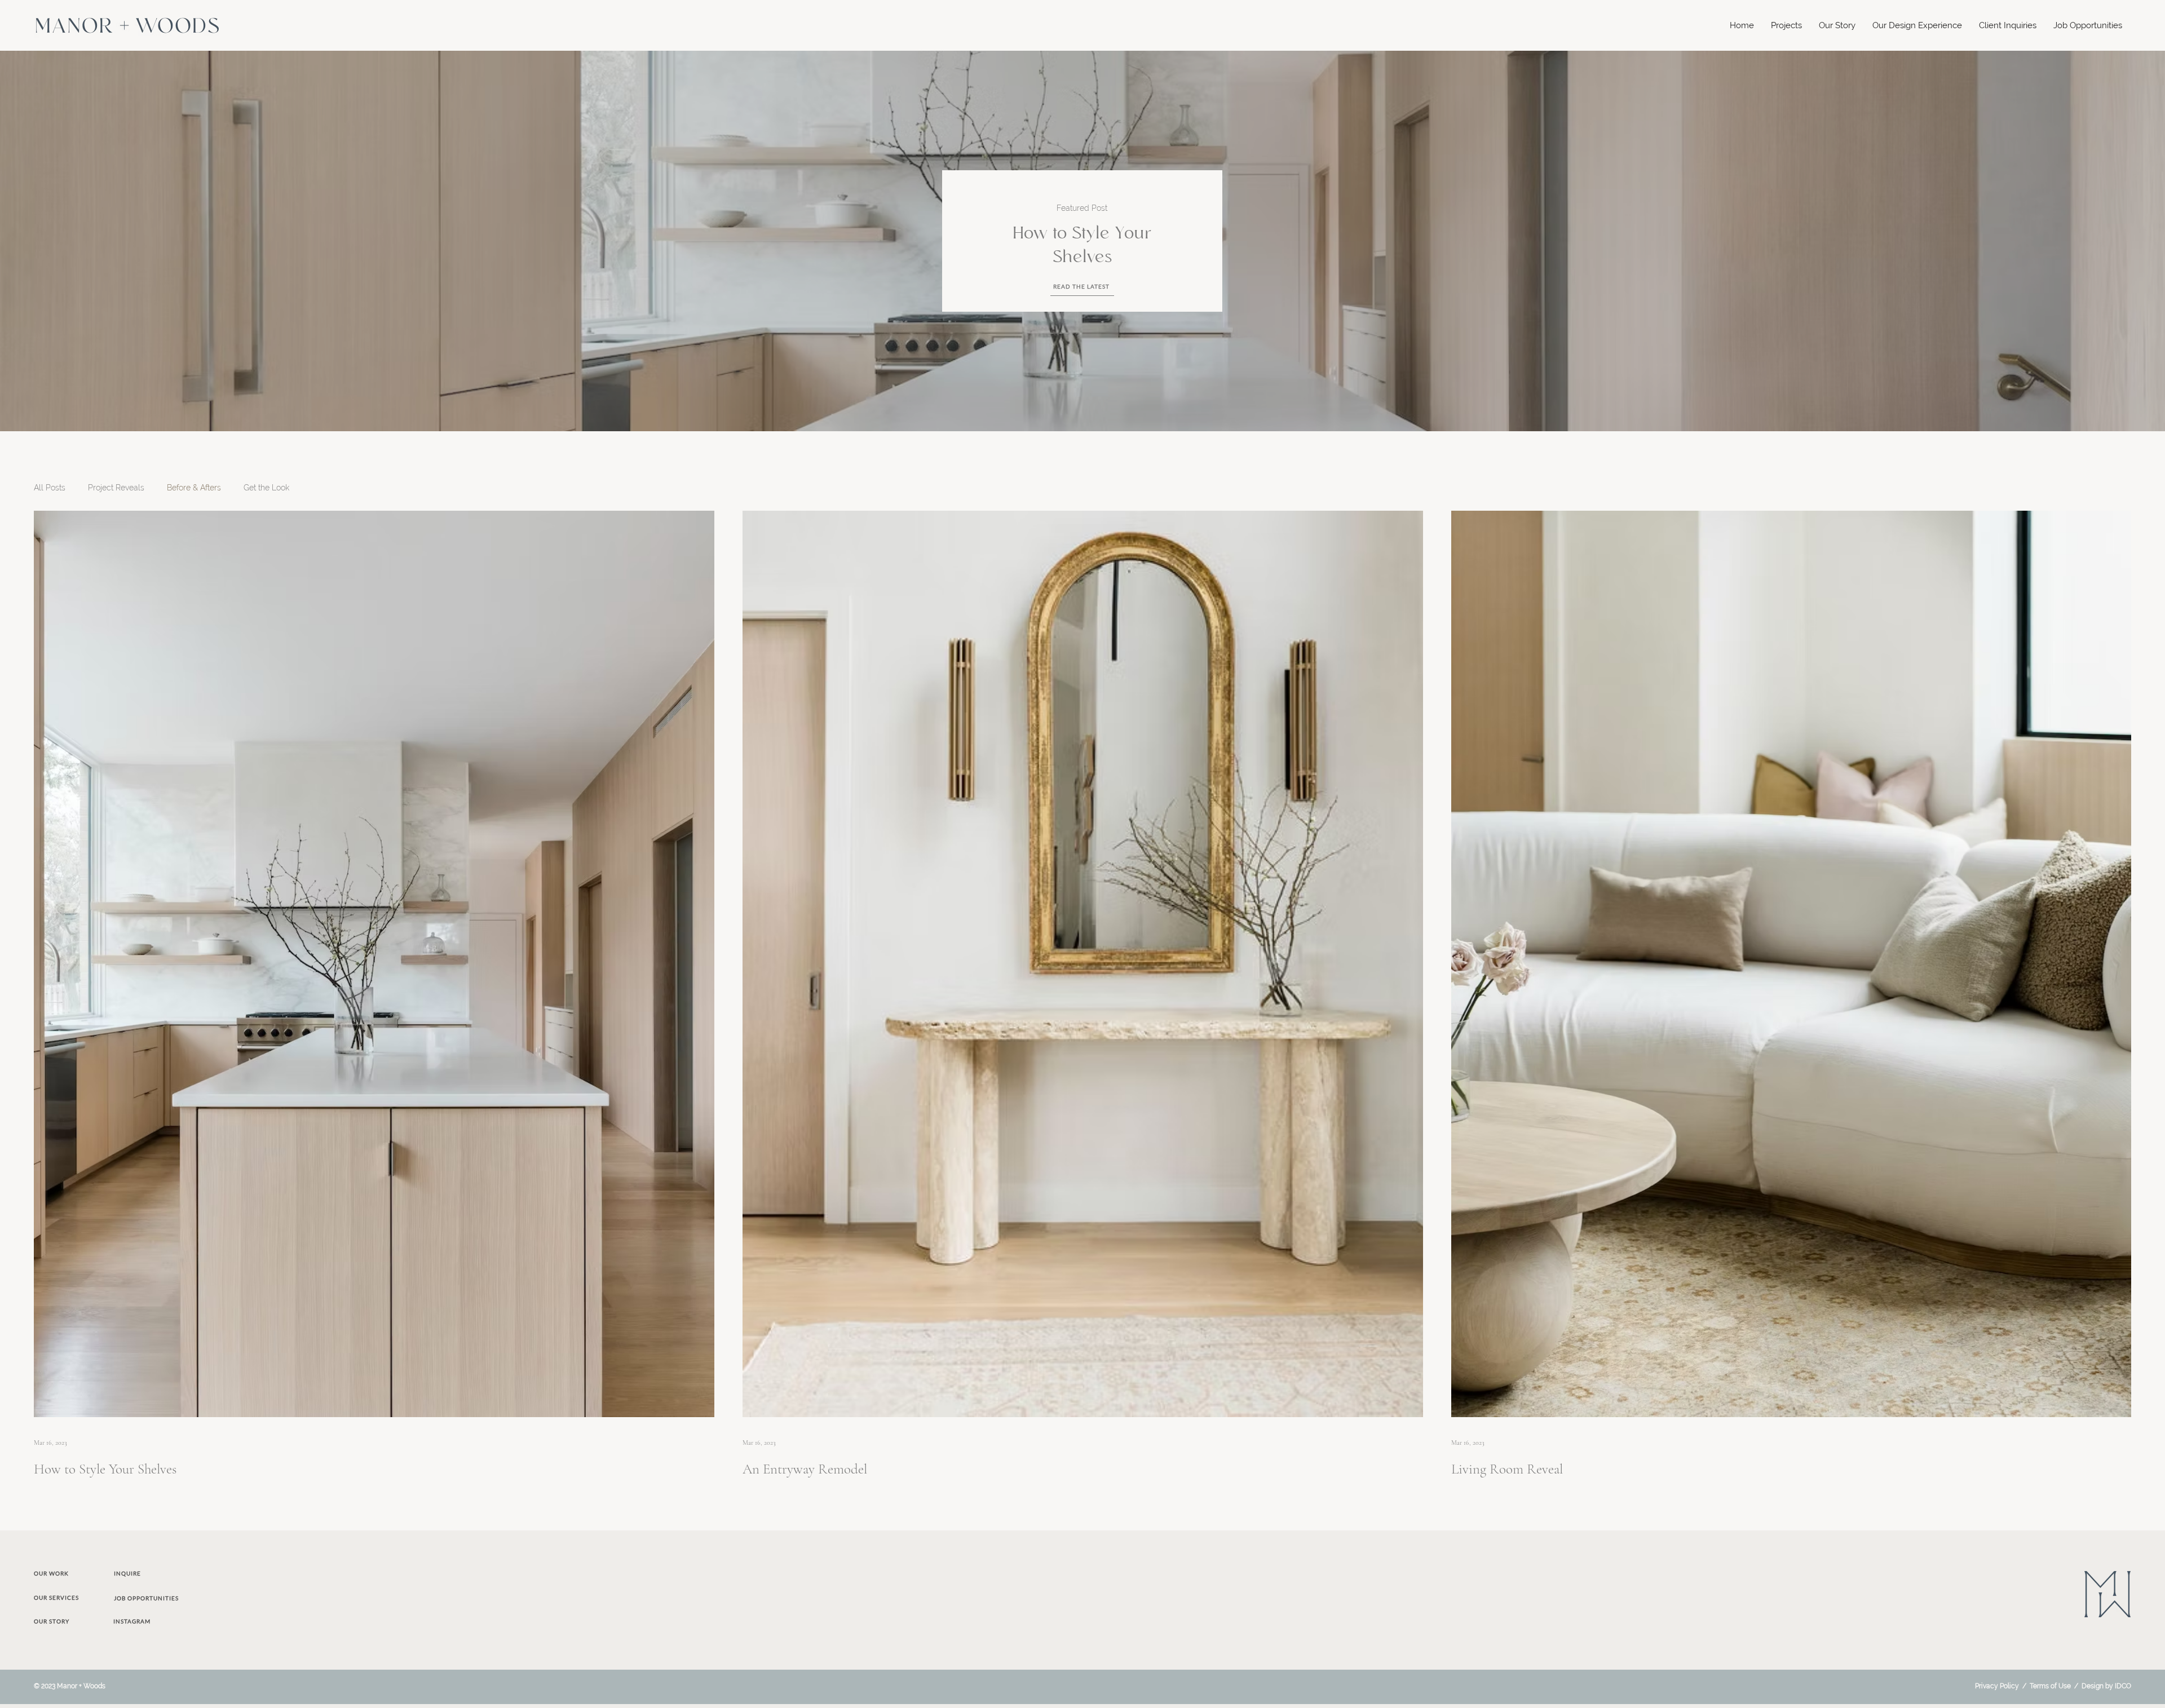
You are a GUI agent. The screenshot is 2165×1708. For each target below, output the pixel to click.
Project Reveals (116, 488)
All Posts (50, 488)
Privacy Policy (1997, 1686)
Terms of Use (2050, 1686)
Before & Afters (194, 488)
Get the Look (266, 488)
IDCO (2123, 1686)
